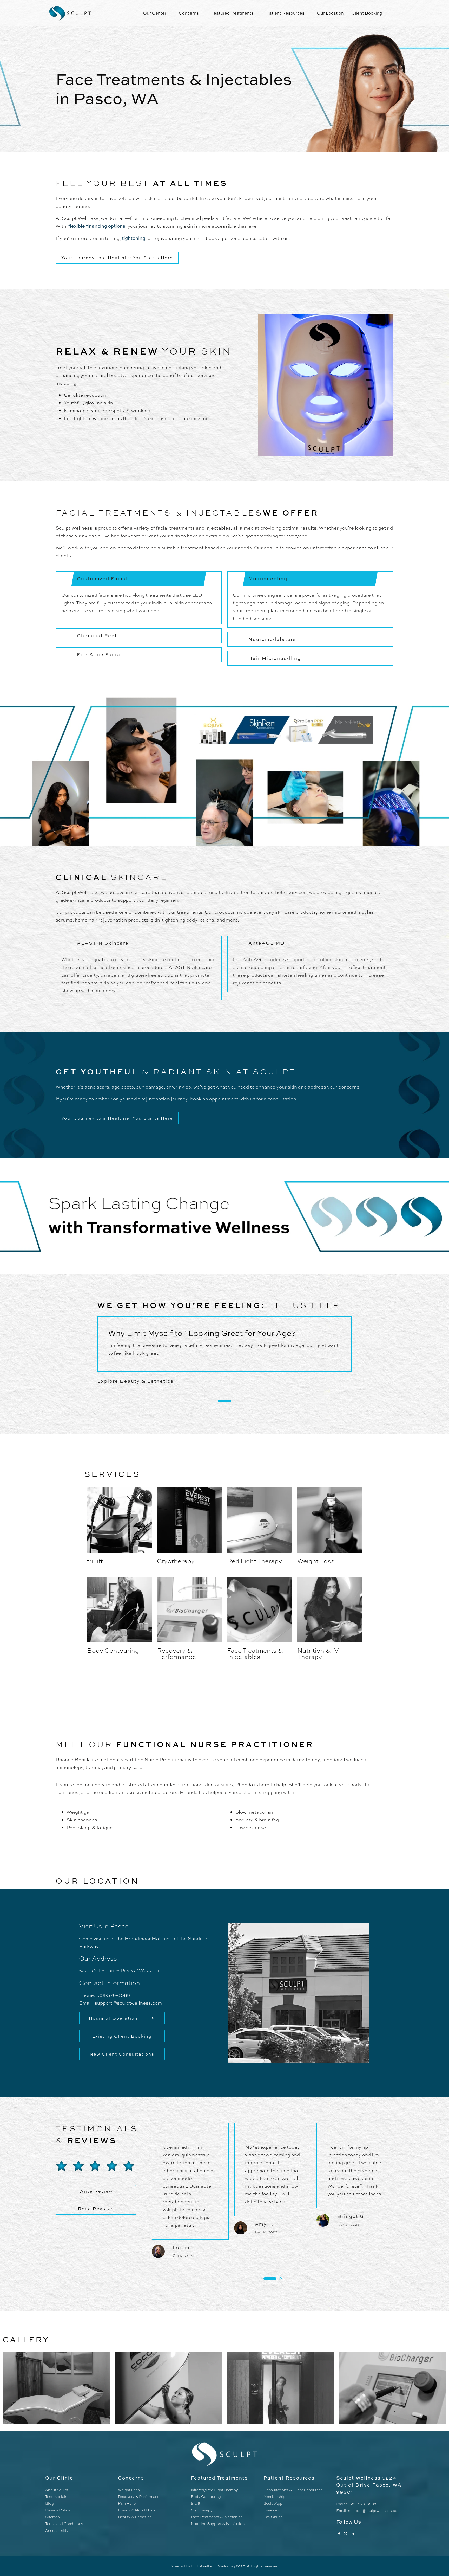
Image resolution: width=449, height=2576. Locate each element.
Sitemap (52, 2517)
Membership (274, 2497)
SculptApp (273, 2503)
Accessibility (57, 2530)
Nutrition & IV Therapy (318, 1653)
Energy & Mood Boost (137, 2510)
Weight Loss (316, 1561)
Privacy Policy (58, 2510)
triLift (95, 1561)
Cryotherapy (176, 1561)
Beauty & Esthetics (135, 2517)
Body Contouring (113, 1650)
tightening (134, 238)
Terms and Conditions (64, 2524)
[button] (209, 1401)
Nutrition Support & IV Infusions (219, 2524)
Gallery (26, 2339)
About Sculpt (57, 2490)
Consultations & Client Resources (293, 2490)
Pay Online (273, 2517)
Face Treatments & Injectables (255, 1653)
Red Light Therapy (255, 1561)
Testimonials (56, 2497)
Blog (49, 2503)
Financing (272, 2510)
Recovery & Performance (176, 1653)
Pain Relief (127, 2503)
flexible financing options (97, 226)
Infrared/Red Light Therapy (214, 2490)
